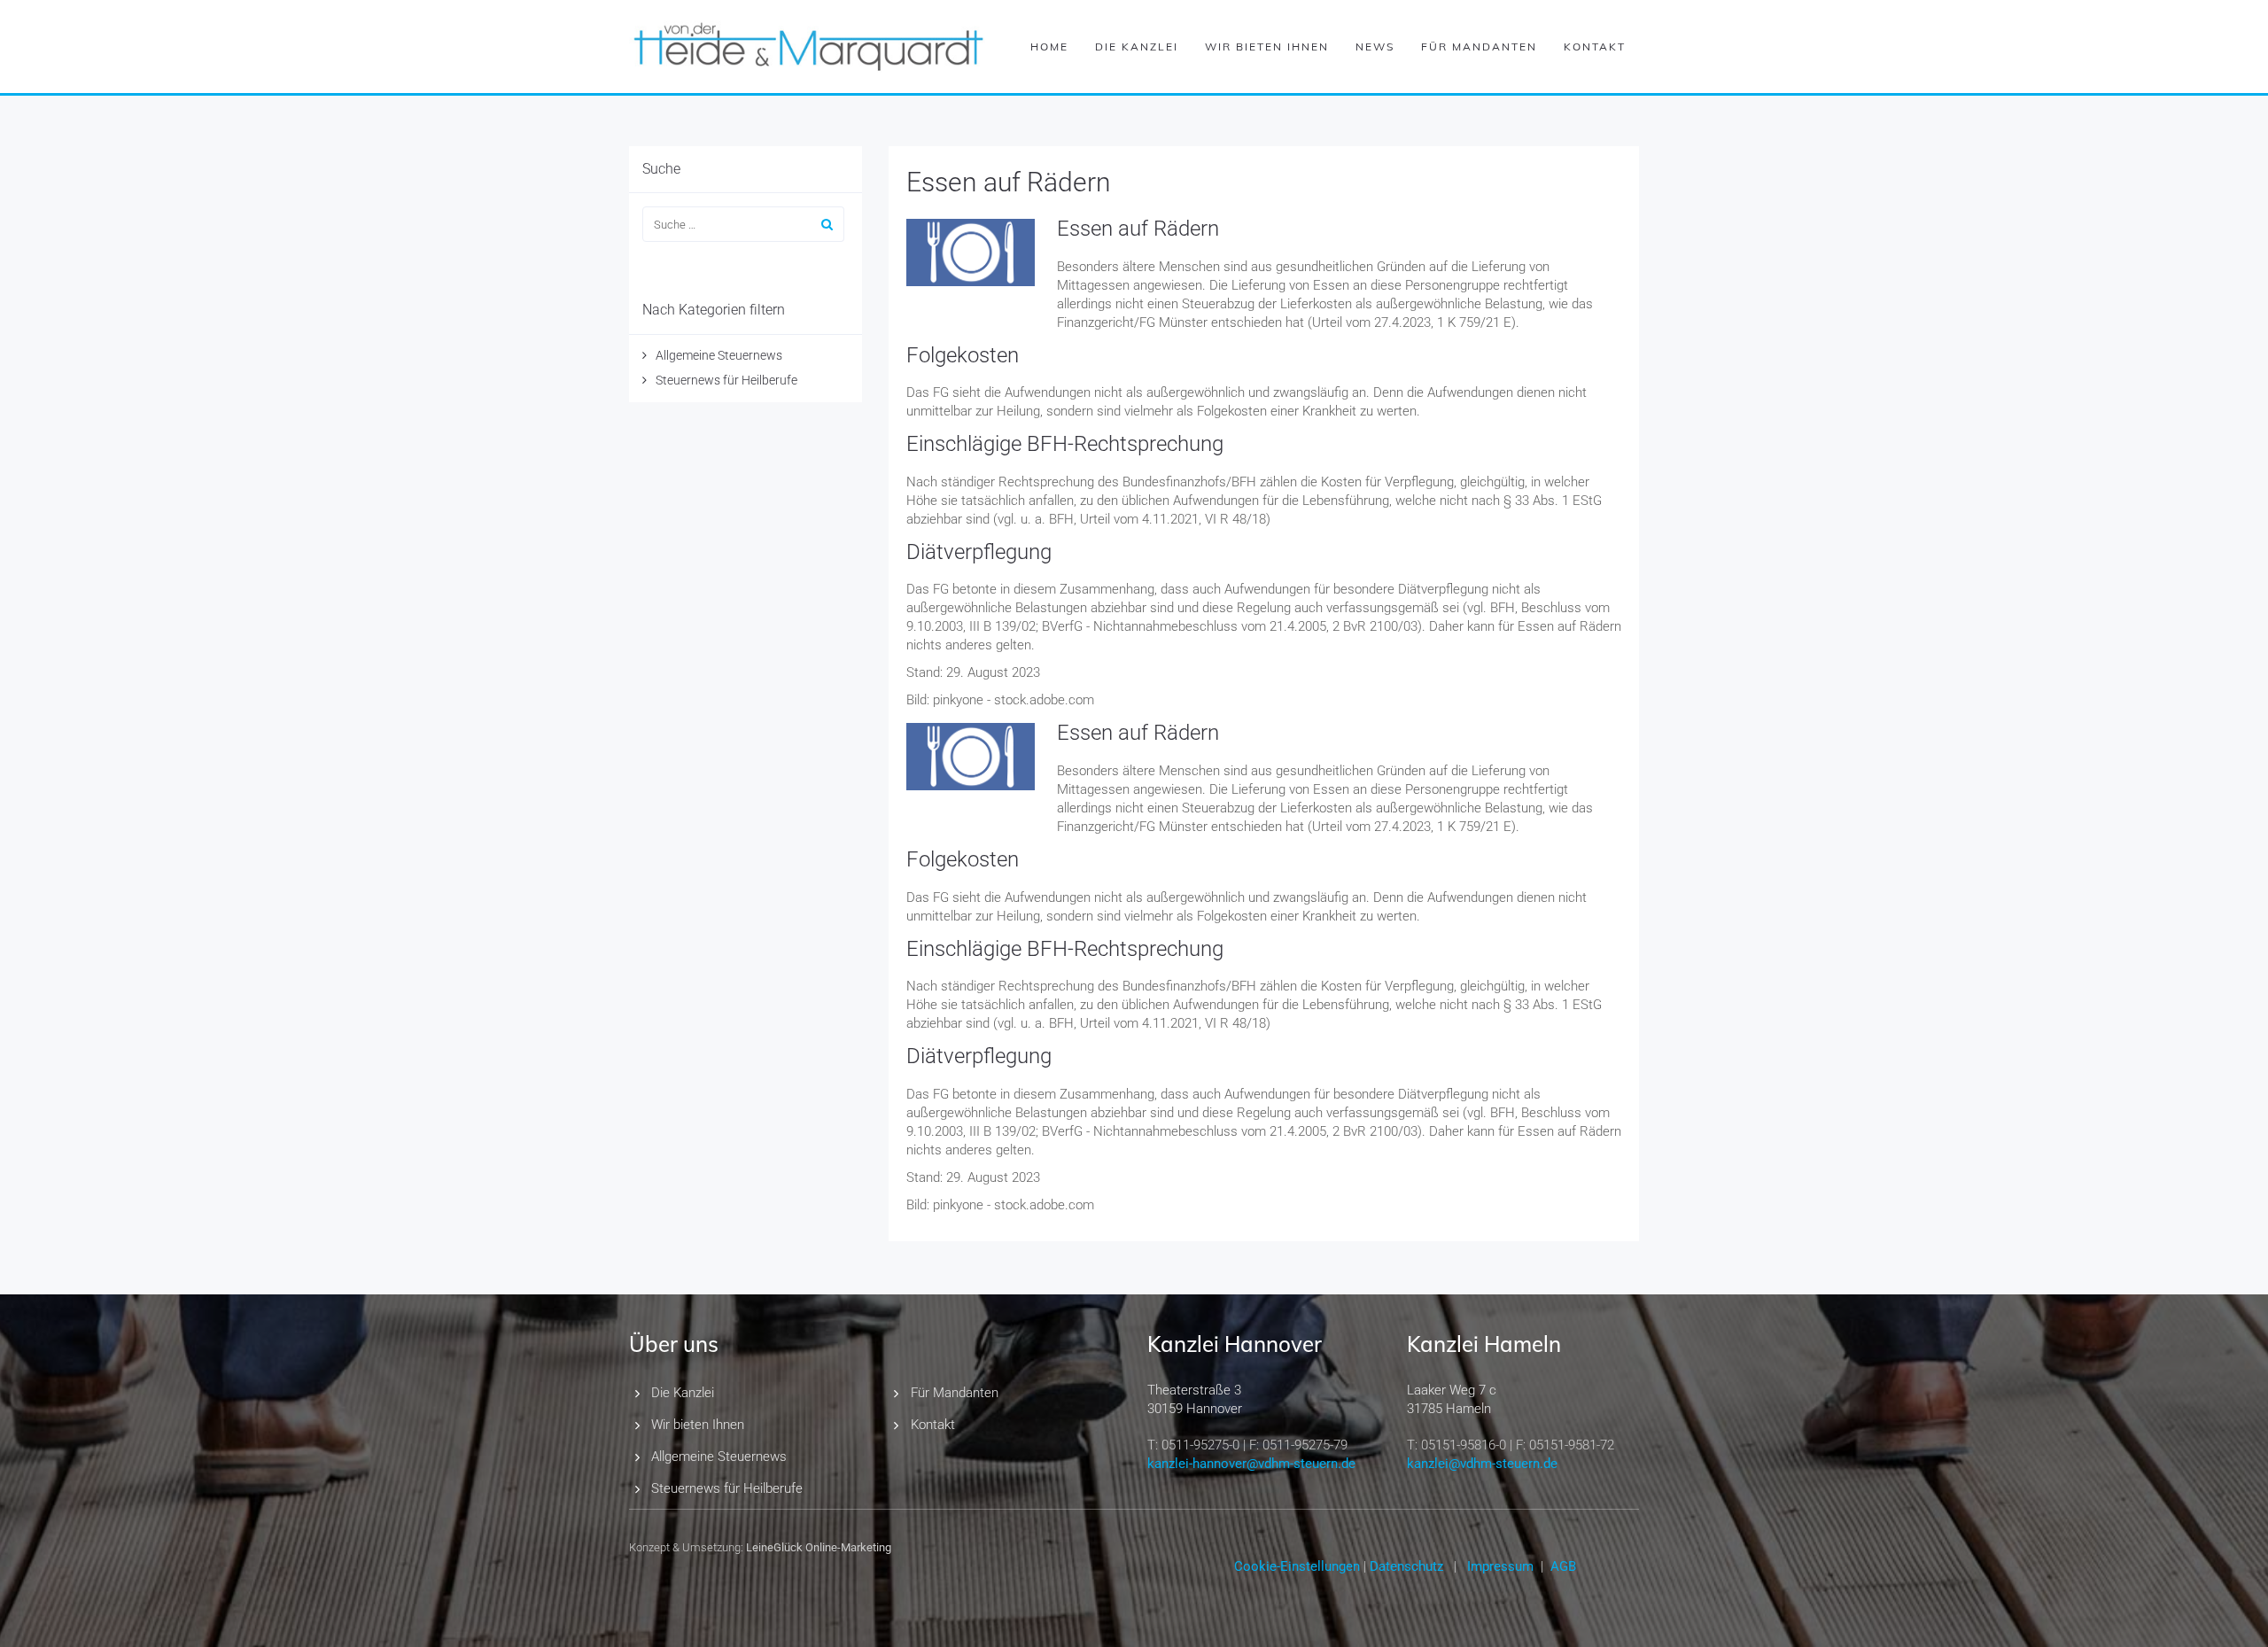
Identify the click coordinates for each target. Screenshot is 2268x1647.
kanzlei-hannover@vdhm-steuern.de (1251, 1464)
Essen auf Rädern (1009, 182)
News (1375, 47)
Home (1049, 47)
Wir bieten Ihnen (1267, 47)
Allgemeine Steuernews (719, 355)
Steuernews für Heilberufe (726, 380)
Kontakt (1595, 47)
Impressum (1500, 1566)
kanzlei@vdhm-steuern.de (1482, 1464)
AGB (1563, 1566)
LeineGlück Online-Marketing (819, 1547)
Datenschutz (1406, 1566)
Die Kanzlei (1137, 47)
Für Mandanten (1479, 47)
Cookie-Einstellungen (1297, 1566)
